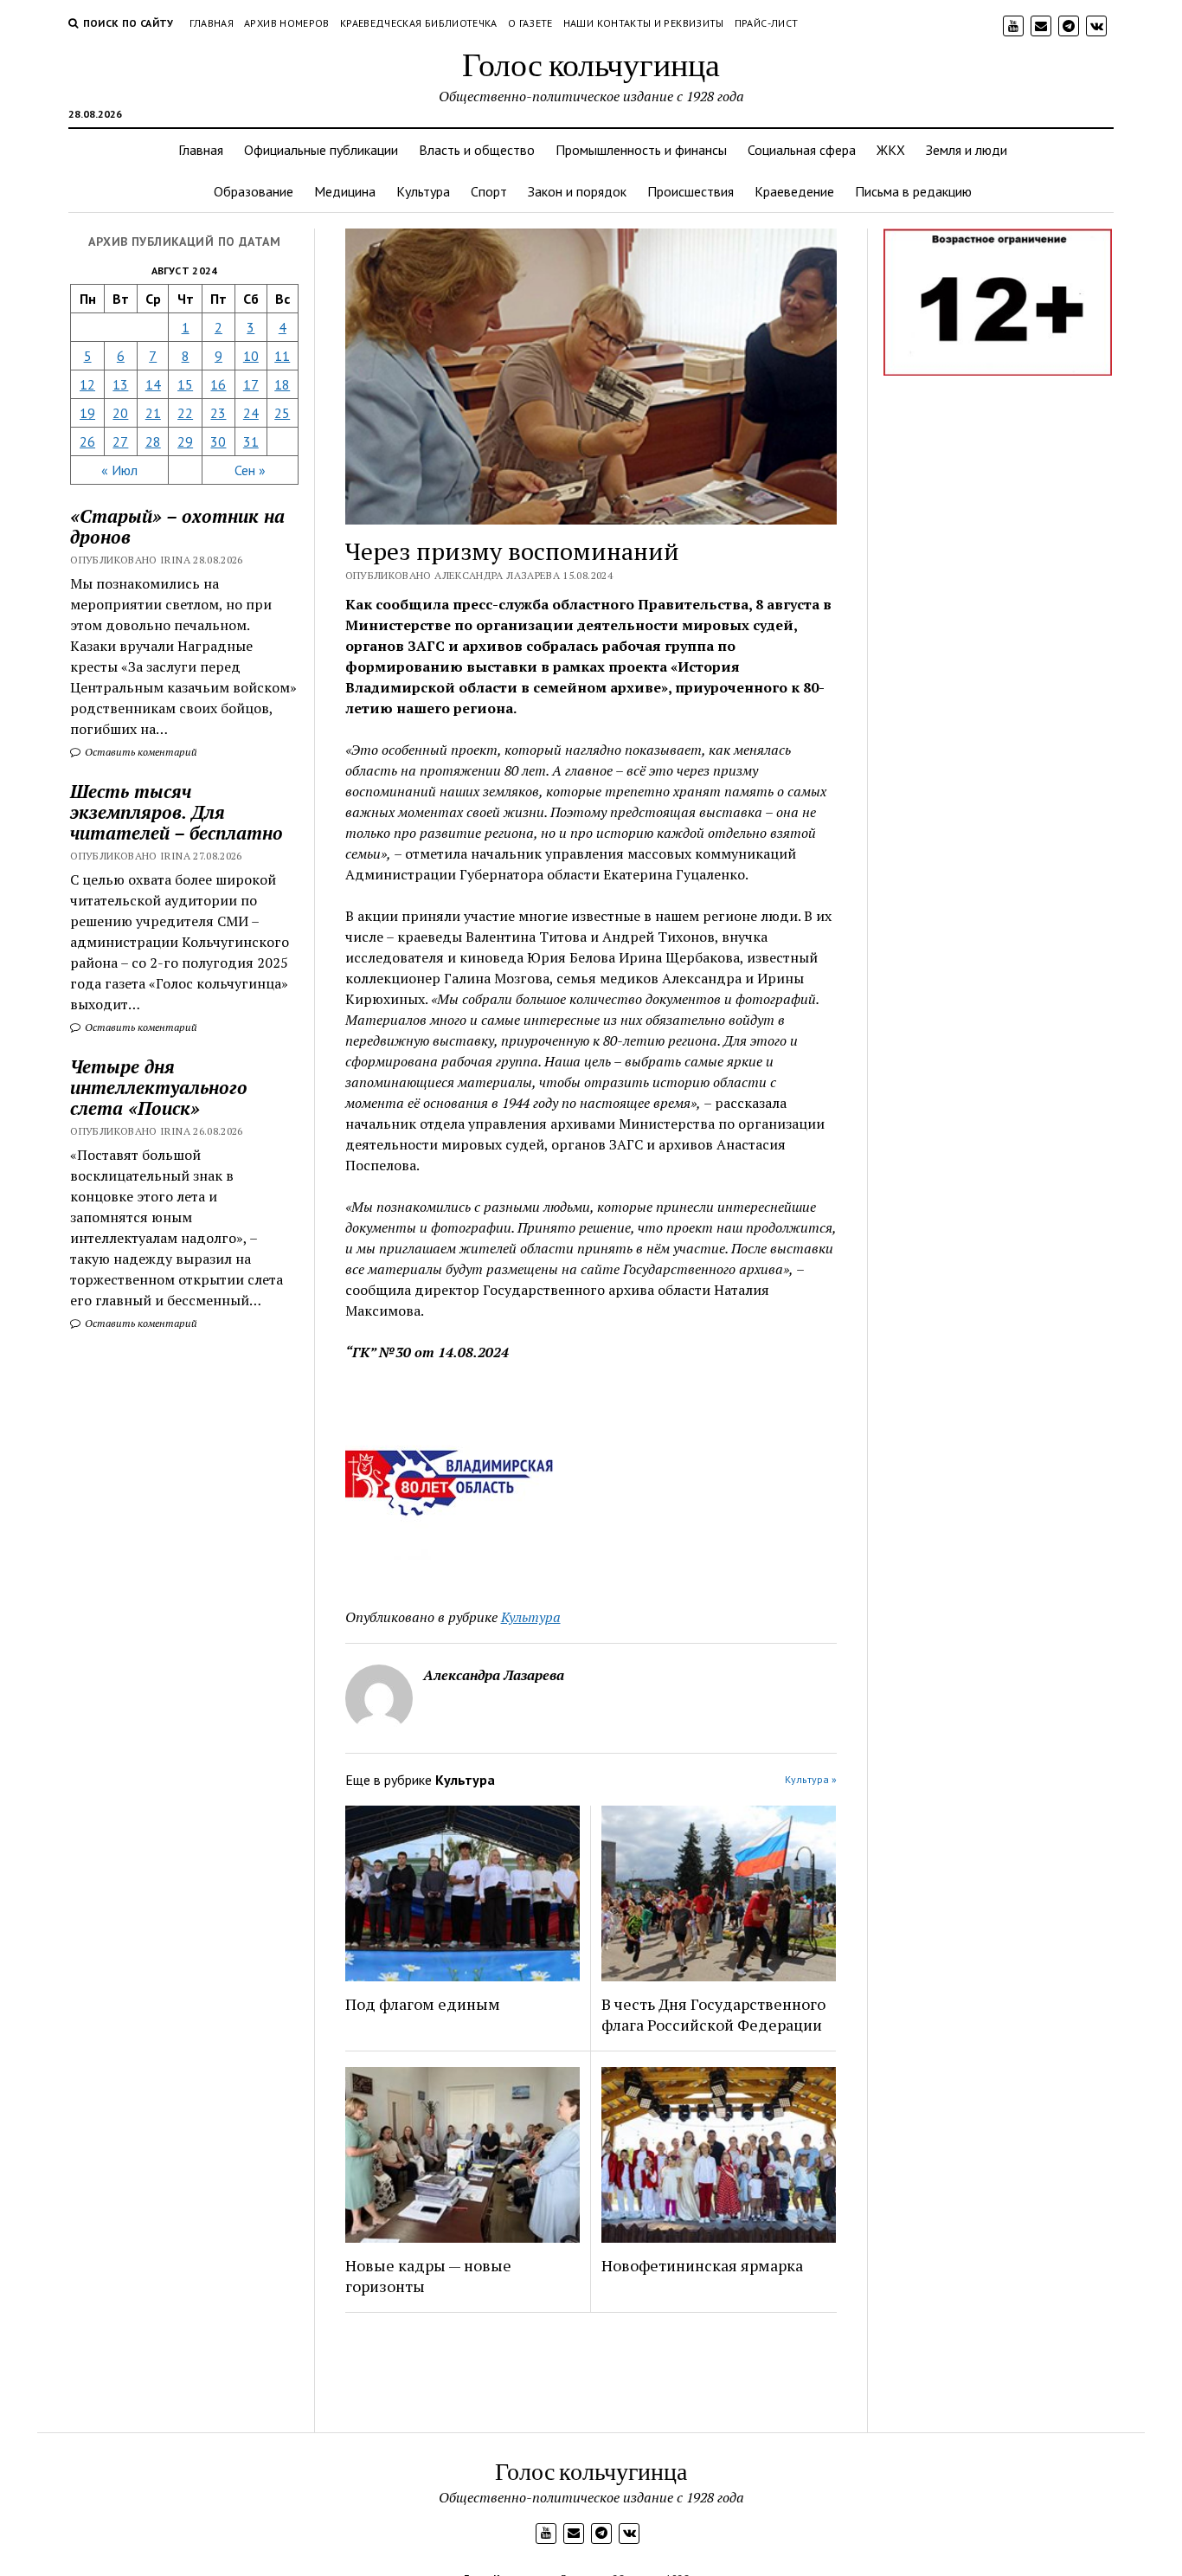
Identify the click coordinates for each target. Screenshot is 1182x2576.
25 (282, 413)
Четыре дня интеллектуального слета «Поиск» (159, 1087)
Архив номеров (287, 23)
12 (87, 384)
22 (185, 413)
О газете (530, 23)
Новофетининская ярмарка (702, 2265)
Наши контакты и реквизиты (644, 23)
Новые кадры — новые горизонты (428, 2276)
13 (120, 384)
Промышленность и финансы (641, 150)
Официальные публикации (321, 150)
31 (251, 441)
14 (153, 384)
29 (185, 441)
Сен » (250, 470)
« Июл (119, 470)
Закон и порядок (577, 191)
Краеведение (794, 191)
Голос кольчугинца (591, 64)
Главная (212, 23)
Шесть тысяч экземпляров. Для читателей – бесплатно (177, 812)
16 (218, 384)
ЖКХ (891, 150)
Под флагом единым (423, 2004)
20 (120, 413)
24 (251, 413)
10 (251, 356)
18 (282, 384)
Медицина (345, 191)
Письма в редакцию (913, 191)
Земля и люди (967, 150)
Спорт (489, 191)
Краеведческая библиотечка (419, 23)
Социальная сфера (802, 150)
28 (153, 441)
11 (282, 356)
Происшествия (691, 191)
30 (218, 441)
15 (185, 384)
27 (120, 441)
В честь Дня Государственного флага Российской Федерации (713, 2014)
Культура (423, 191)
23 (218, 413)
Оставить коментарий (140, 752)
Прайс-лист (767, 23)
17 (251, 384)
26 (87, 441)
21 (153, 413)
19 (87, 413)
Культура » (811, 1779)
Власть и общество (477, 150)
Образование (254, 191)
